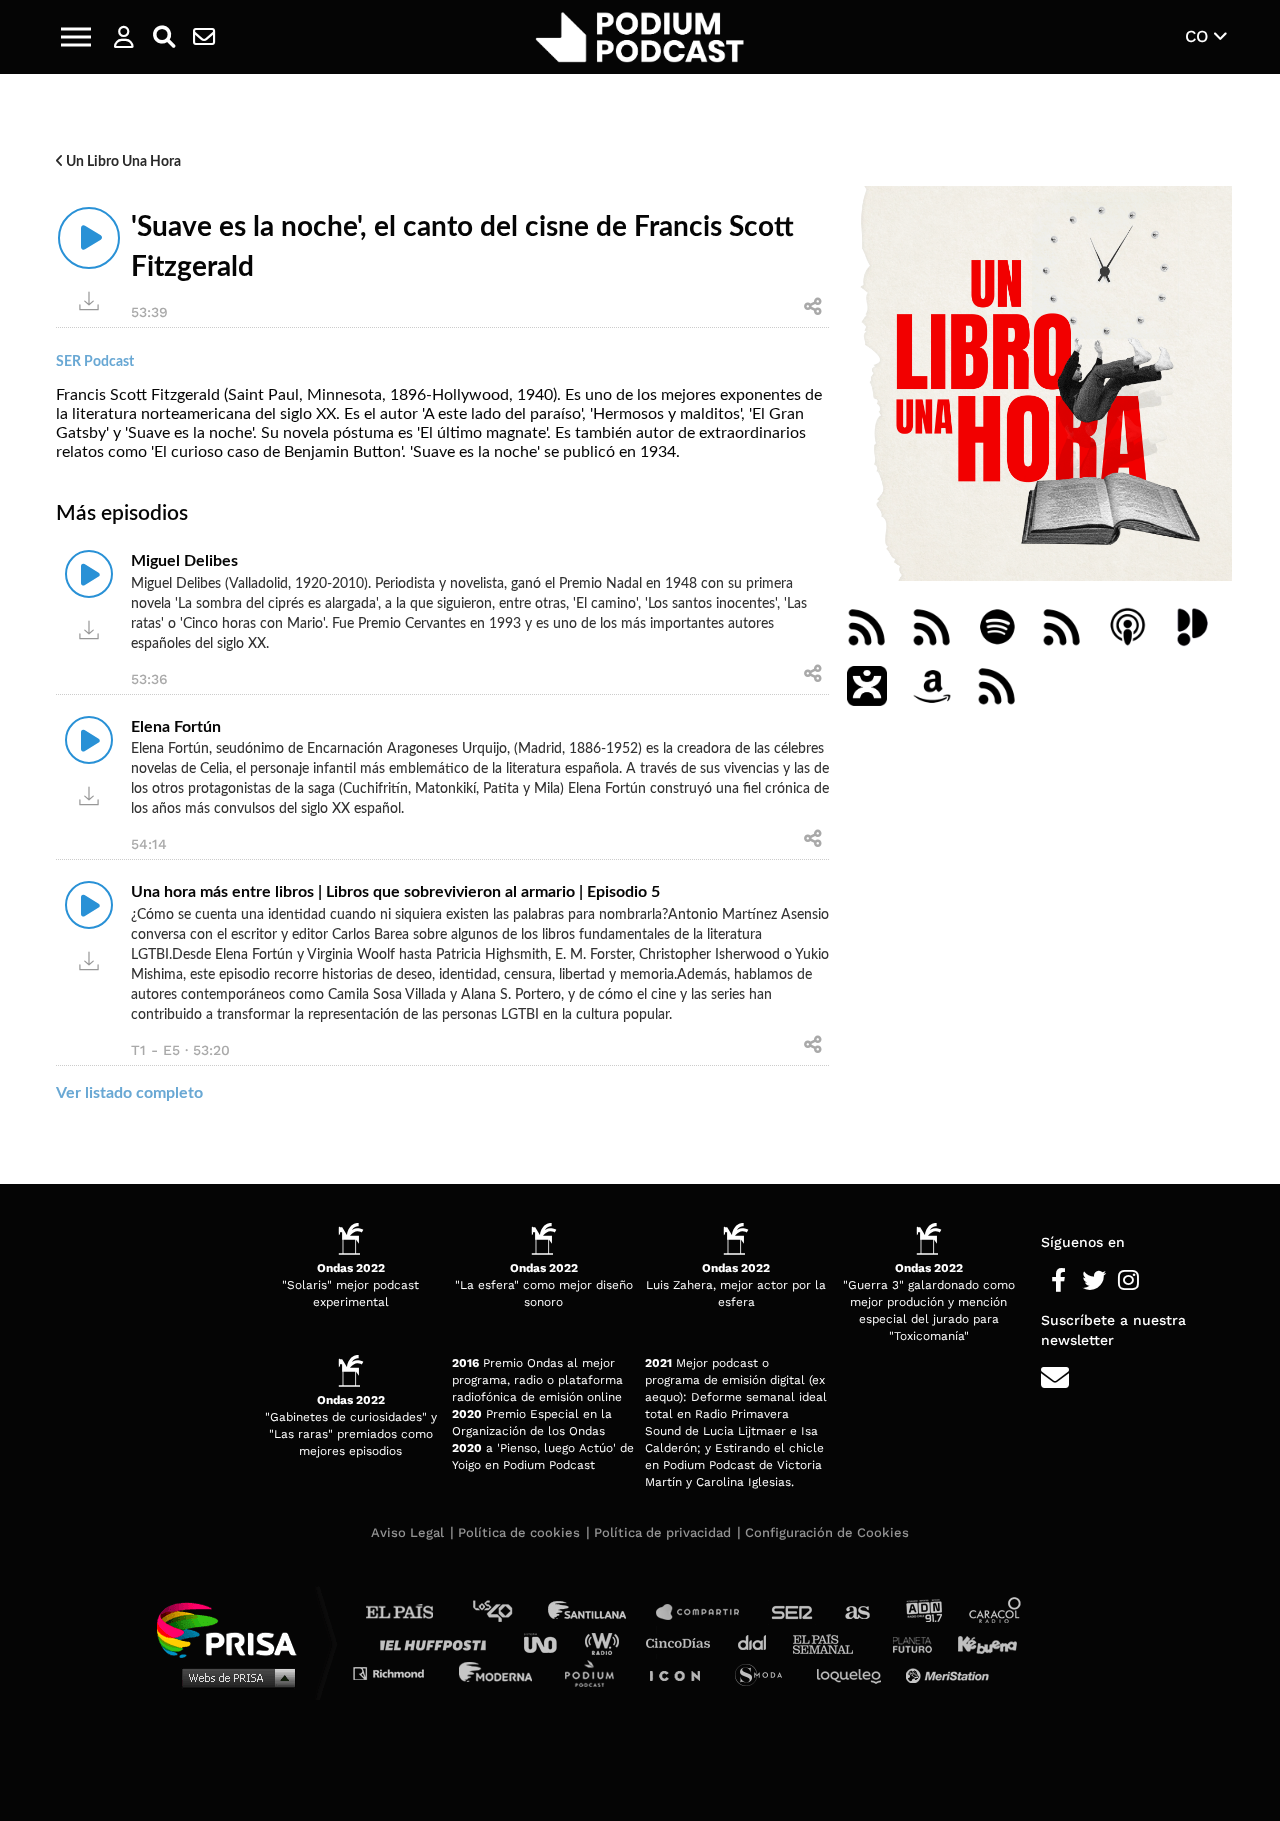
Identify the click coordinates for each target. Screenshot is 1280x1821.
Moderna (497, 1672)
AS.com (856, 1612)
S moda (765, 1672)
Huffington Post (438, 1642)
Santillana (601, 1612)
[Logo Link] (640, 37)
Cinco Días (683, 1642)
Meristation (950, 1672)
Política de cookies (519, 1532)
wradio (606, 1642)
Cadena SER (793, 1612)
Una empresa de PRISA (234, 1628)
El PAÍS (411, 1612)
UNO (549, 1642)
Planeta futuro (906, 1642)
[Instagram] (1128, 1281)
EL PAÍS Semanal (832, 1642)
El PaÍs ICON (682, 1672)
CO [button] (1199, 36)
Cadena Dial (759, 1642)
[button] (76, 37)
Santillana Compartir (707, 1612)
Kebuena (978, 1642)
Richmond (399, 1672)
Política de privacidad (662, 1532)
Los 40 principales (507, 1612)
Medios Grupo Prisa (233, 1677)
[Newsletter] (204, 37)
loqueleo (854, 1672)
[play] (89, 238)
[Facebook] (1058, 1281)
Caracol (996, 1612)
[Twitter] (1093, 1281)
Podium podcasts (596, 1672)
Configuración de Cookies (827, 1532)
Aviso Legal (407, 1532)
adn (922, 1612)
